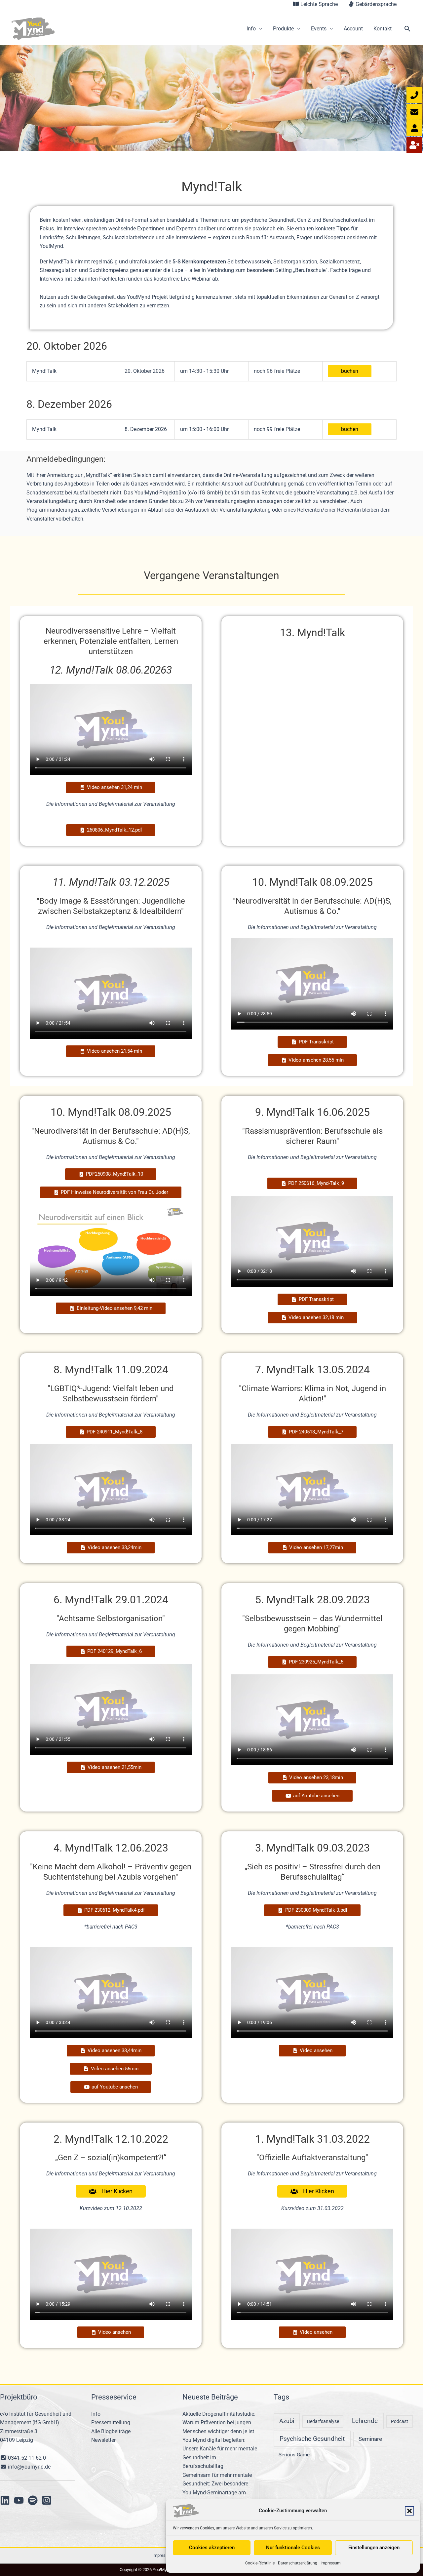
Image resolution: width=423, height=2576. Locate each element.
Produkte (283, 29)
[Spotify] (33, 2500)
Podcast (400, 2421)
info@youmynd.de (29, 2467)
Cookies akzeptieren (212, 2548)
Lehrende (365, 2421)
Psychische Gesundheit (312, 2439)
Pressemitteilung (111, 2422)
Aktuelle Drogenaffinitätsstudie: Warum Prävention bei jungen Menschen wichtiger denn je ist (219, 2423)
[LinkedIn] (5, 2500)
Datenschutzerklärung (298, 2563)
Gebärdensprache (375, 4)
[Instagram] (47, 2500)
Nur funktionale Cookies (293, 2548)
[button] (409, 2511)
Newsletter (103, 2440)
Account (353, 29)
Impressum (331, 2563)
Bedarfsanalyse (323, 2421)
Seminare (370, 2439)
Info (251, 29)
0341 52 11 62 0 (26, 2458)
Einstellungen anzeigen (374, 2548)
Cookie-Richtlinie (260, 2563)
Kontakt (383, 29)
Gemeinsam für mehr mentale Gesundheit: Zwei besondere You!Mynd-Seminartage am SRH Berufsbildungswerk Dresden (217, 2493)
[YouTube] (19, 2500)
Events (319, 29)
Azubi (287, 2421)
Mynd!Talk (44, 371)
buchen (350, 371)
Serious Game (294, 2455)
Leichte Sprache (318, 4)
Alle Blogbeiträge (111, 2431)
